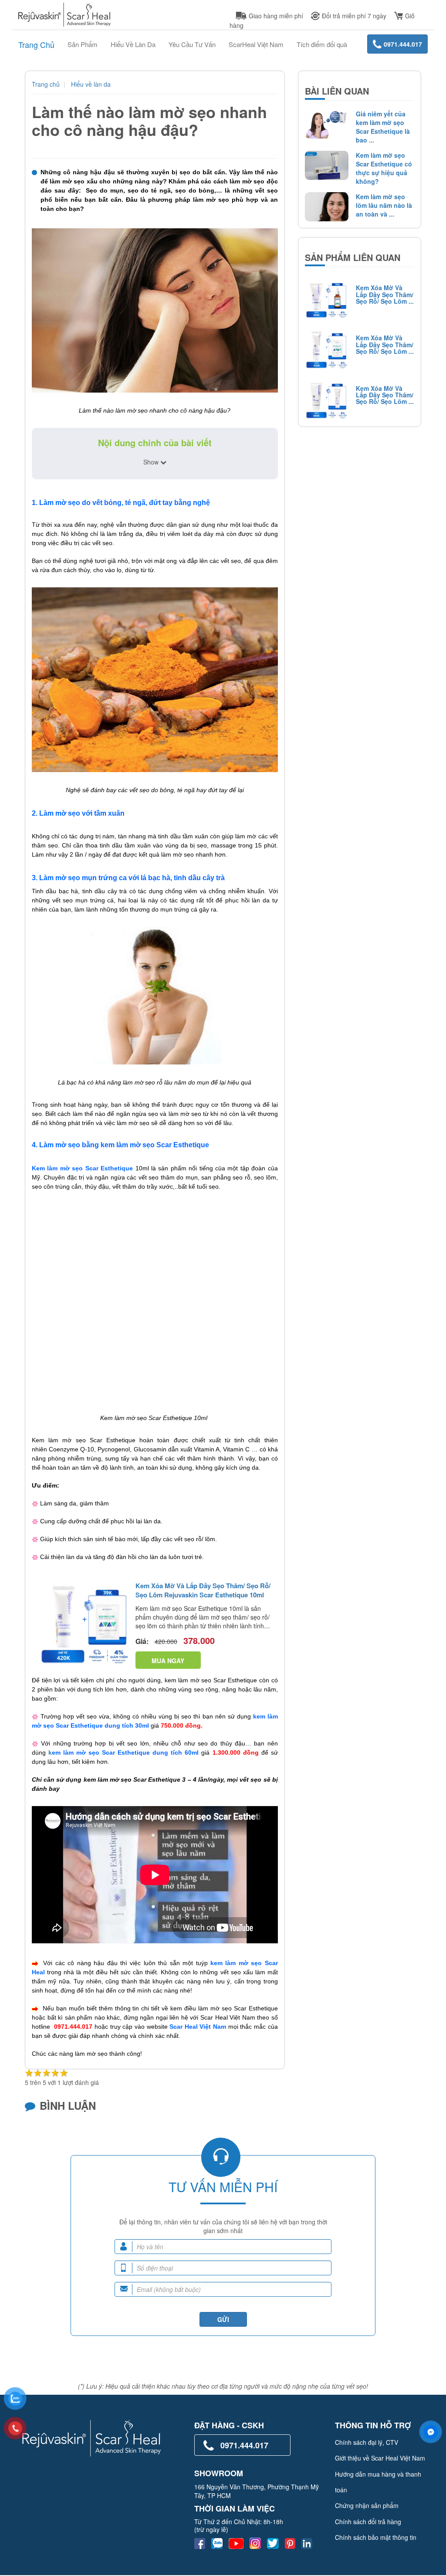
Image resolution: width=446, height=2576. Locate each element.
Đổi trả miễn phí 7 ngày (354, 16)
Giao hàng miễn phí (276, 16)
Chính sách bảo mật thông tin (376, 2537)
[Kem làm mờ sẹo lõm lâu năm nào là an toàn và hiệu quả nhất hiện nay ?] (324, 207)
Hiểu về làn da (91, 84)
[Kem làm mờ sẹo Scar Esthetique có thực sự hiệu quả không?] (324, 165)
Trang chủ (46, 84)
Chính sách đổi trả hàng (368, 2522)
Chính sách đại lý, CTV (367, 2442)
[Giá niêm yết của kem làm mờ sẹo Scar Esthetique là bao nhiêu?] (324, 124)
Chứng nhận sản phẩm (367, 2505)
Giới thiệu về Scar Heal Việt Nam (380, 2458)
